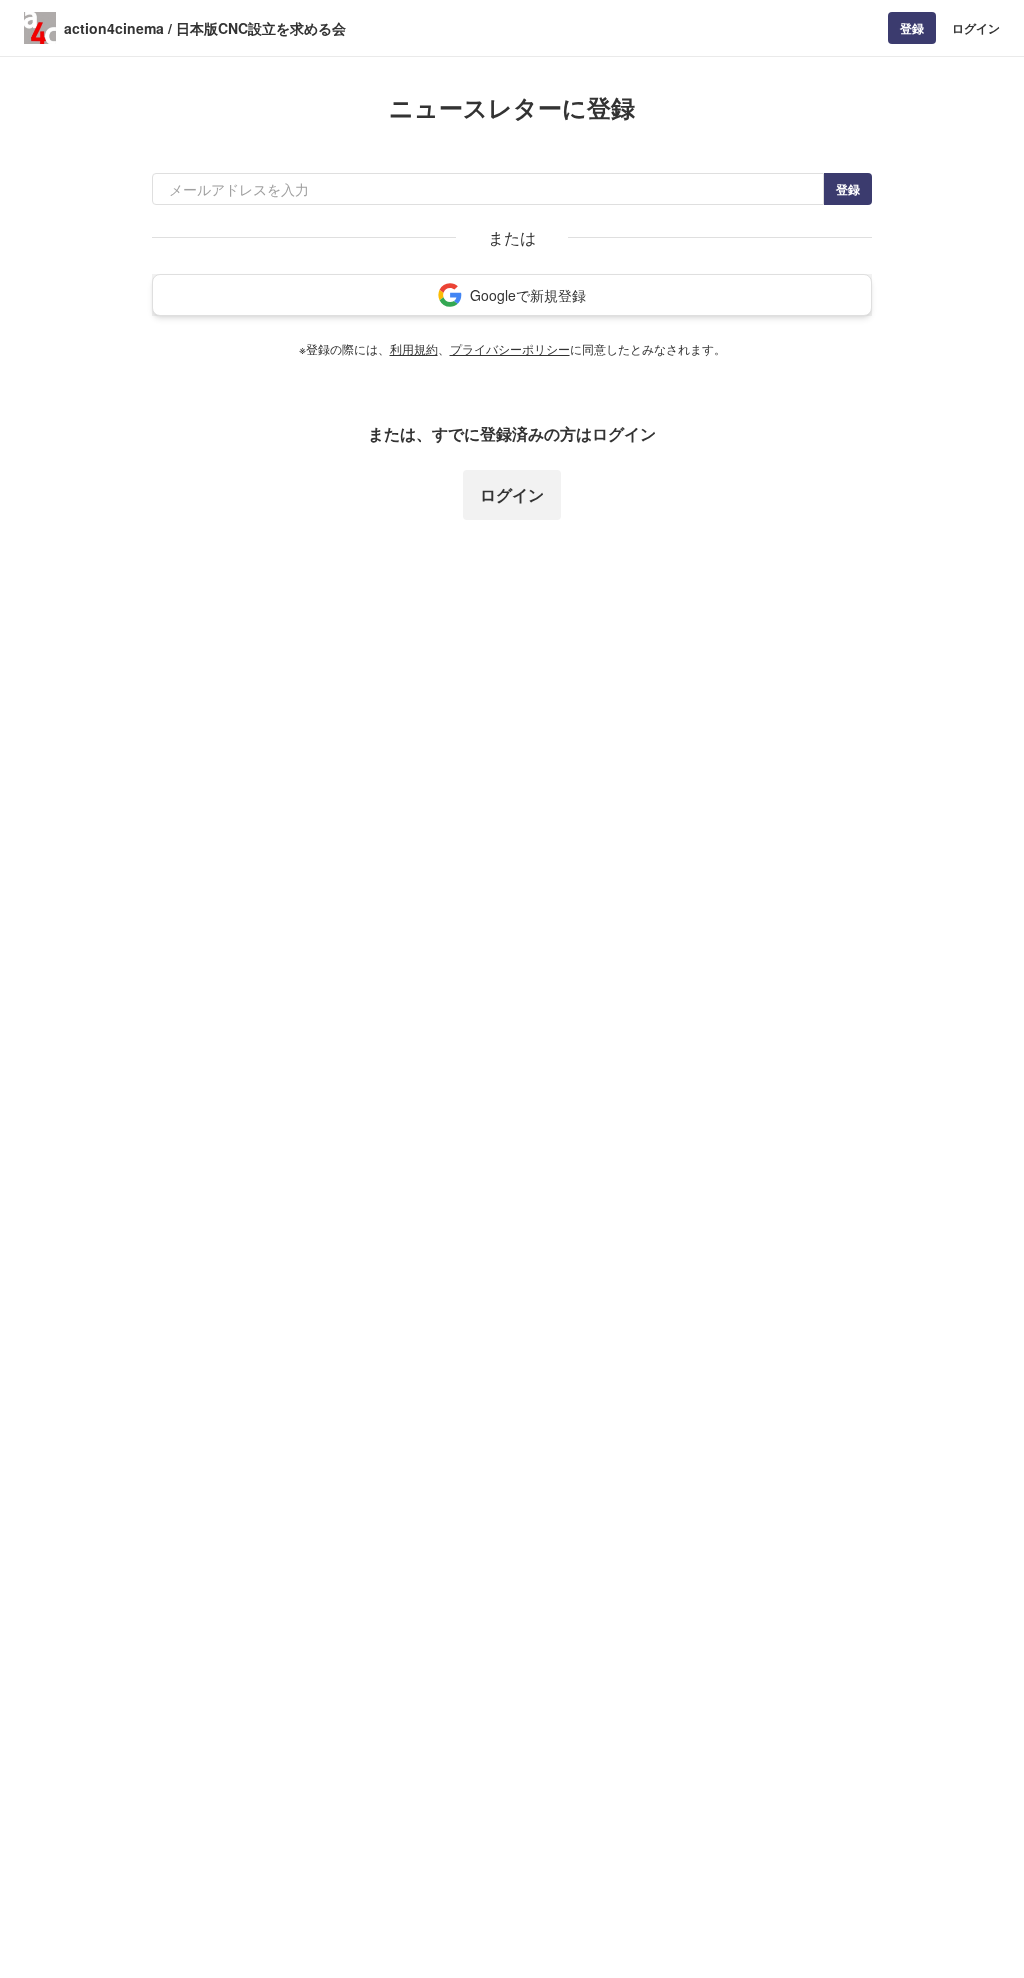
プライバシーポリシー (510, 348)
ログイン (976, 28)
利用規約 (414, 348)
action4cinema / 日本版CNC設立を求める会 (205, 28)
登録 (912, 28)
